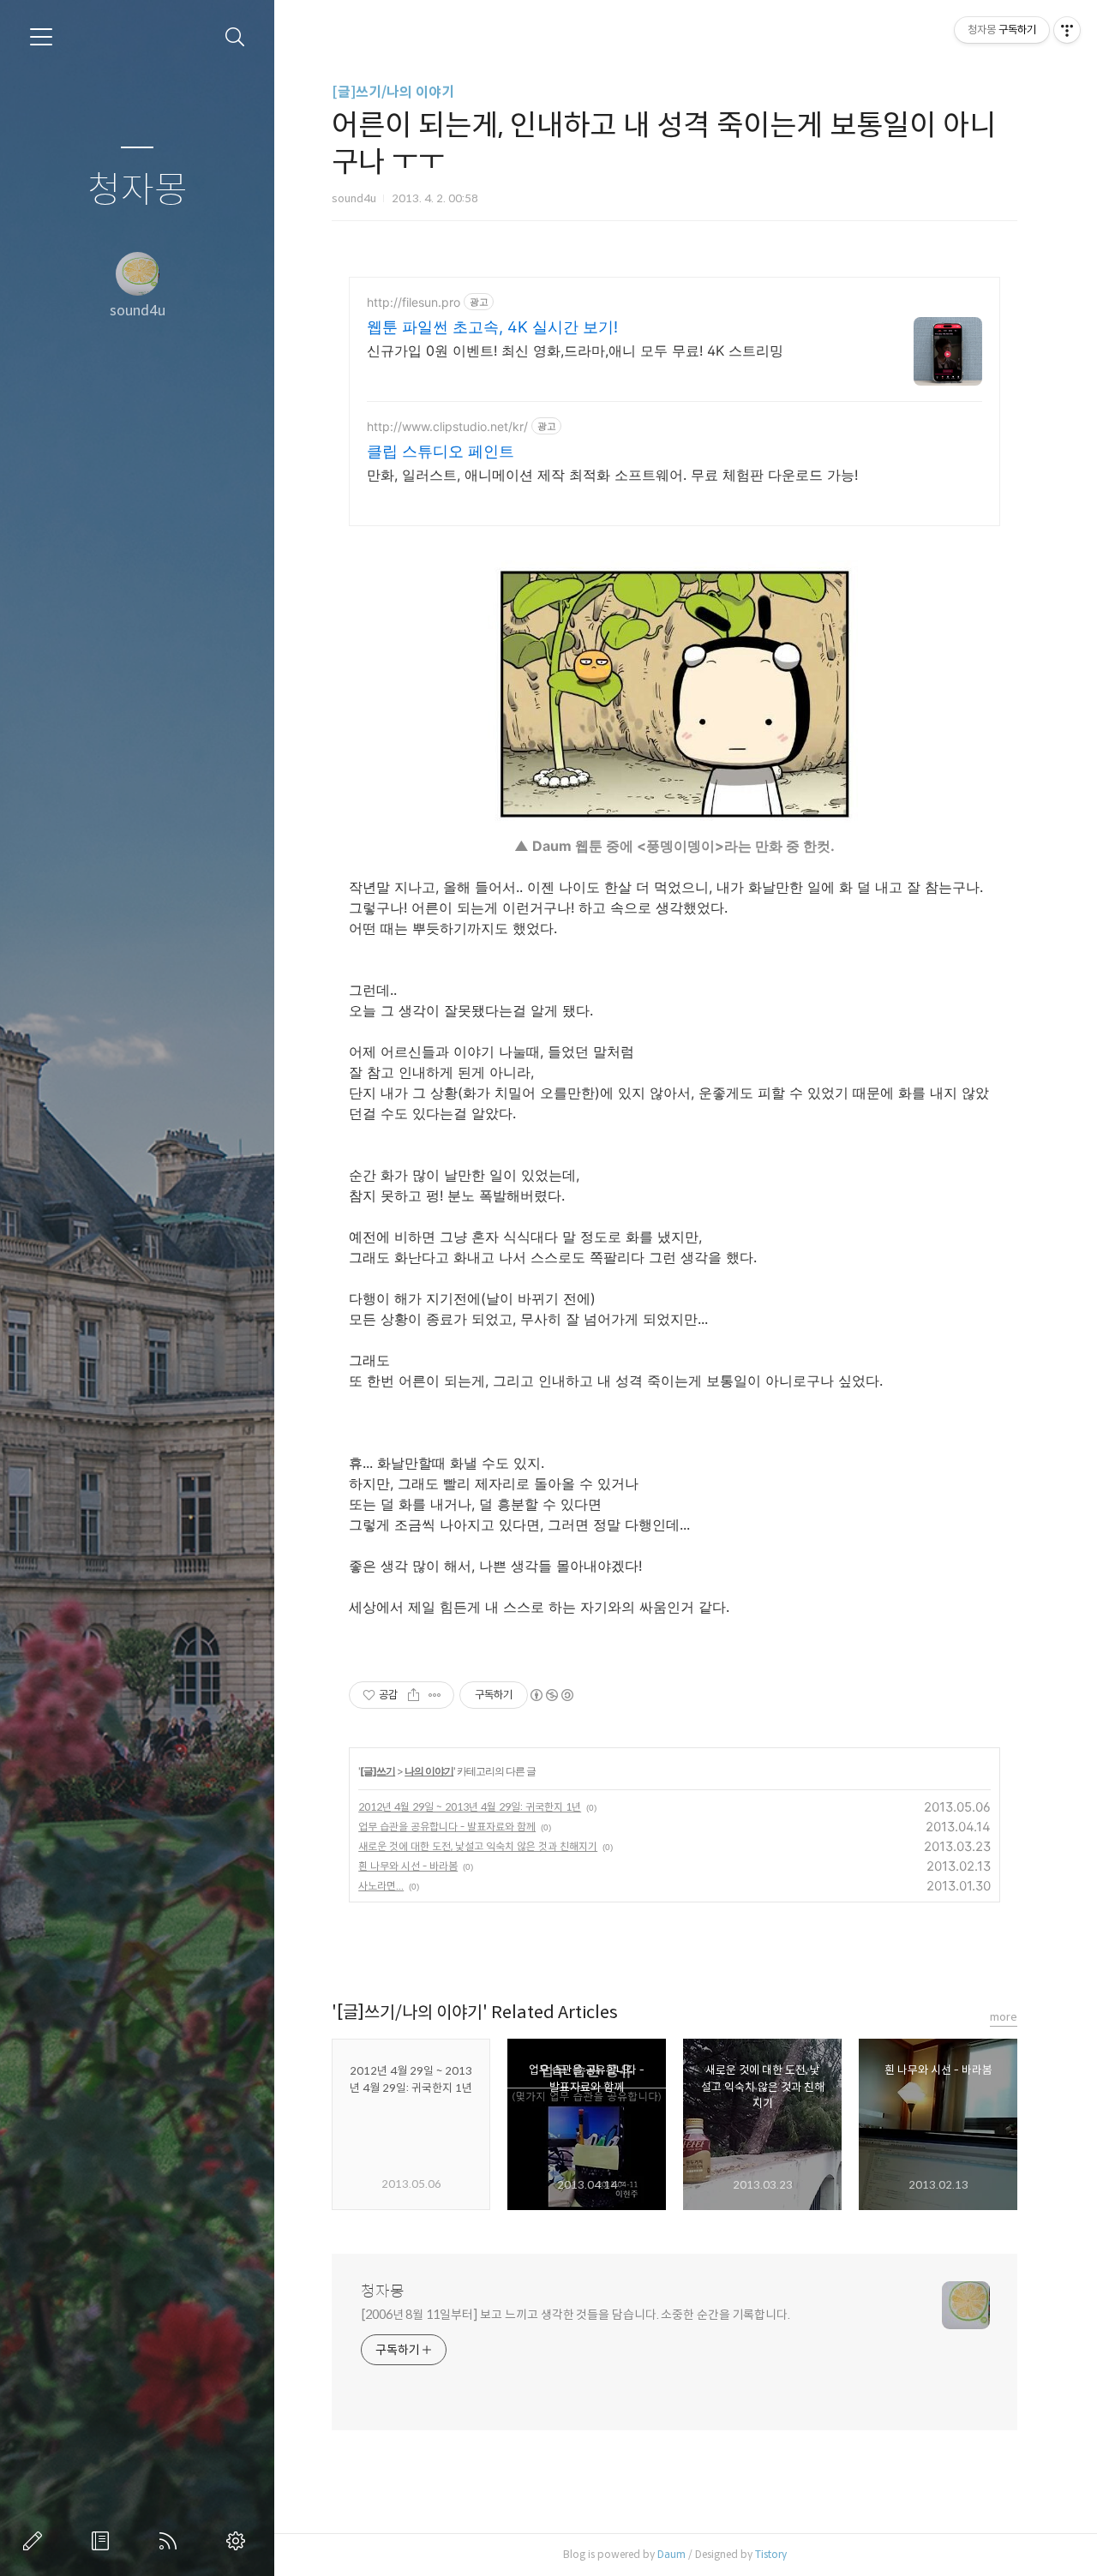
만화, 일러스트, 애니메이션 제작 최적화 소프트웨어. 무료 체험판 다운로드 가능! (612, 475)
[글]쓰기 (378, 1771)
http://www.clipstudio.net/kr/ (447, 426)
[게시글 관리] (435, 1695)
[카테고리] (41, 37)
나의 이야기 (429, 1771)
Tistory (771, 2554)
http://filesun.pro (414, 302)
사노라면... (381, 1886)
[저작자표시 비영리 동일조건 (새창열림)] (551, 1695)
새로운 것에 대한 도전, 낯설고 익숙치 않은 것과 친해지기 (478, 1846)
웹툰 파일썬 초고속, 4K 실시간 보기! (492, 327)
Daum (671, 2554)
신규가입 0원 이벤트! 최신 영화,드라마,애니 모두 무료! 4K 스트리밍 (575, 350)
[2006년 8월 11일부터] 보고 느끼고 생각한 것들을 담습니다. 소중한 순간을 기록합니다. (575, 2315)
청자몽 (138, 191)
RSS (171, 2541)
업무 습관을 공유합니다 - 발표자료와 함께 (447, 1827)
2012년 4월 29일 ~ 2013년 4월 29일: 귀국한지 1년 (470, 1807)
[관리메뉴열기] (1067, 30)
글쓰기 (36, 2541)
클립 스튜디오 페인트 (441, 451)
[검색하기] (235, 37)
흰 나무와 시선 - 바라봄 (408, 1866)
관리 (239, 2541)
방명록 (104, 2541)
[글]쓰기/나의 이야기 (393, 92)
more (1004, 2017)
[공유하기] (414, 1695)
